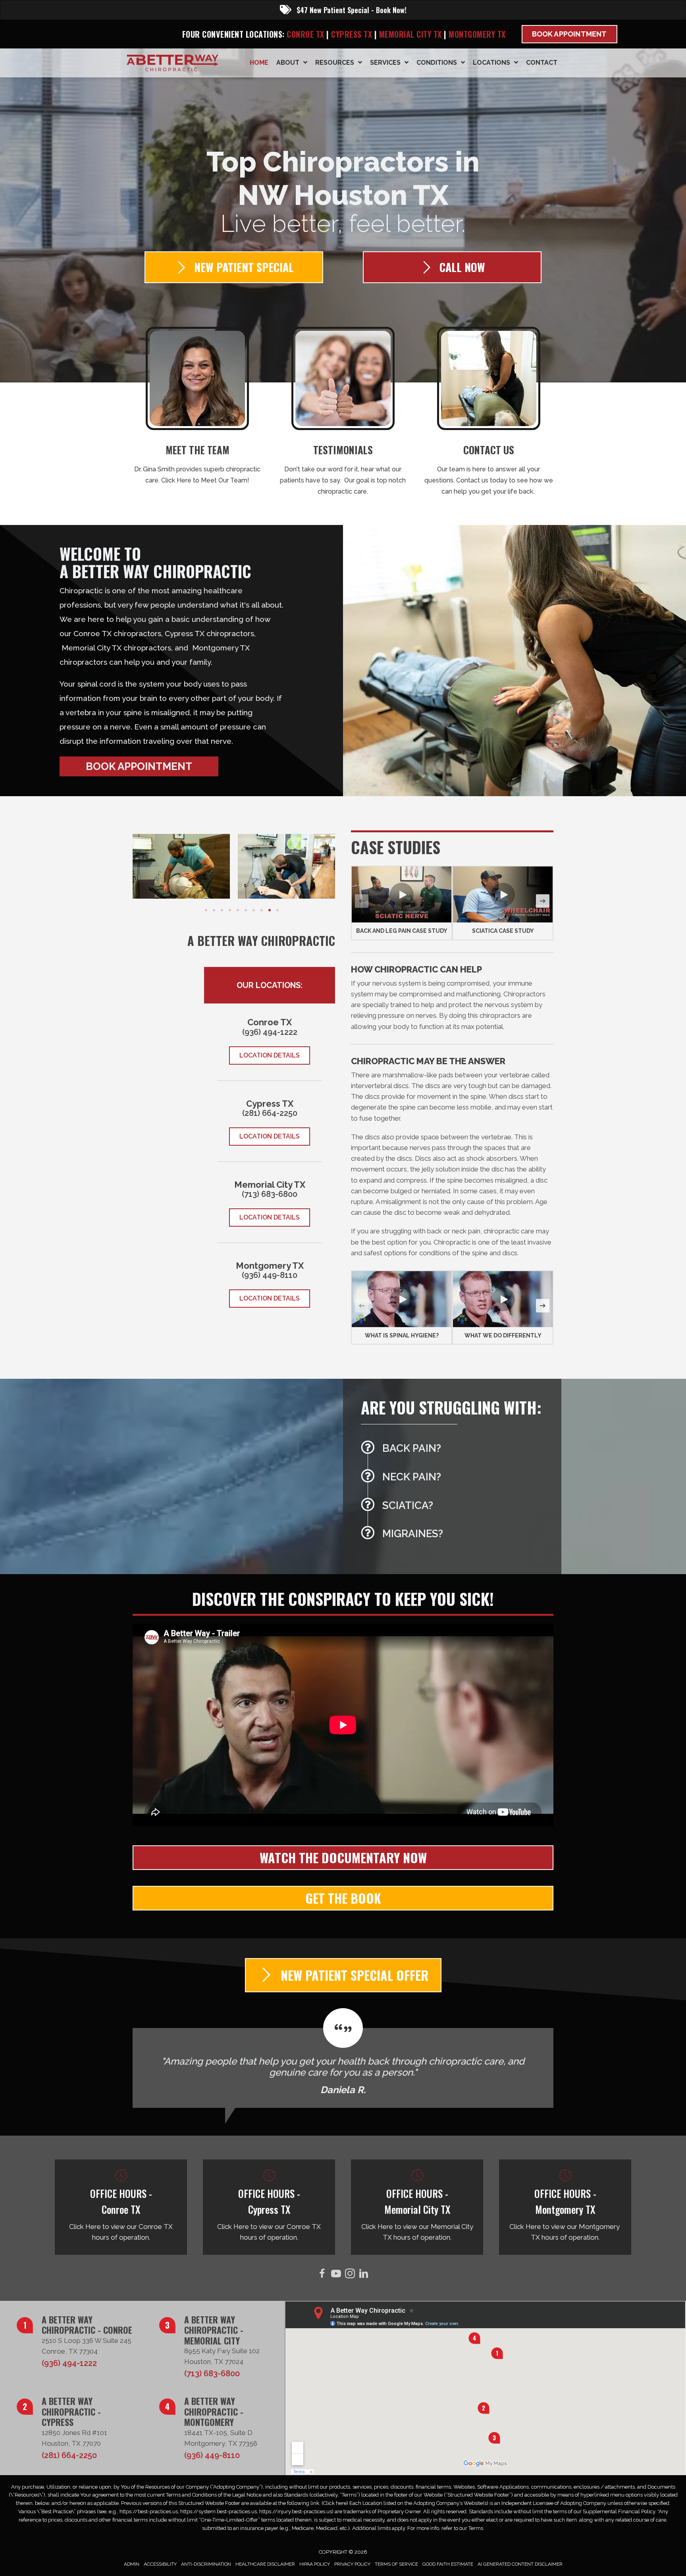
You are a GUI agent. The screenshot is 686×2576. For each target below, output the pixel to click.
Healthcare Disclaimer (265, 2564)
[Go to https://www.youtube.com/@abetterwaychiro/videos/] (336, 2275)
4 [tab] (230, 910)
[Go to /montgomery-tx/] (565, 2207)
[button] (139, 766)
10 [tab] (277, 910)
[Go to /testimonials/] (343, 414)
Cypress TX (352, 34)
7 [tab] (254, 910)
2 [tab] (214, 910)
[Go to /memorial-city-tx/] (417, 2207)
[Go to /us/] (198, 408)
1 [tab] (206, 910)
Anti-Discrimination (206, 2564)
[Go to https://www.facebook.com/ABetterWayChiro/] (322, 2275)
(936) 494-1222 (270, 1032)
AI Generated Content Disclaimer (520, 2564)
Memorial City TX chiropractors (116, 648)
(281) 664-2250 (270, 1113)
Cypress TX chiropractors (209, 633)
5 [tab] (238, 910)
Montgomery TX (477, 34)
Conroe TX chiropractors (117, 633)
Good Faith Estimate (448, 2564)
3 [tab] (222, 910)
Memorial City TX (412, 34)
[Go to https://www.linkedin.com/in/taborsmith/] (364, 2275)
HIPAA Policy (315, 2564)
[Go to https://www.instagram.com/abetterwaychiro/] (350, 2275)
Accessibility (160, 2564)
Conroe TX (305, 34)
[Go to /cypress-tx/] (269, 2207)
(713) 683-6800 (270, 1194)
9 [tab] (270, 910)
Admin (132, 2564)
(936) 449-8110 (270, 1275)
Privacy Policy (352, 2564)
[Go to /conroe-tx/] (121, 2207)
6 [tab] (246, 910)
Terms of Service (396, 2564)
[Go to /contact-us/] (488, 414)
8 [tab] (262, 910)
